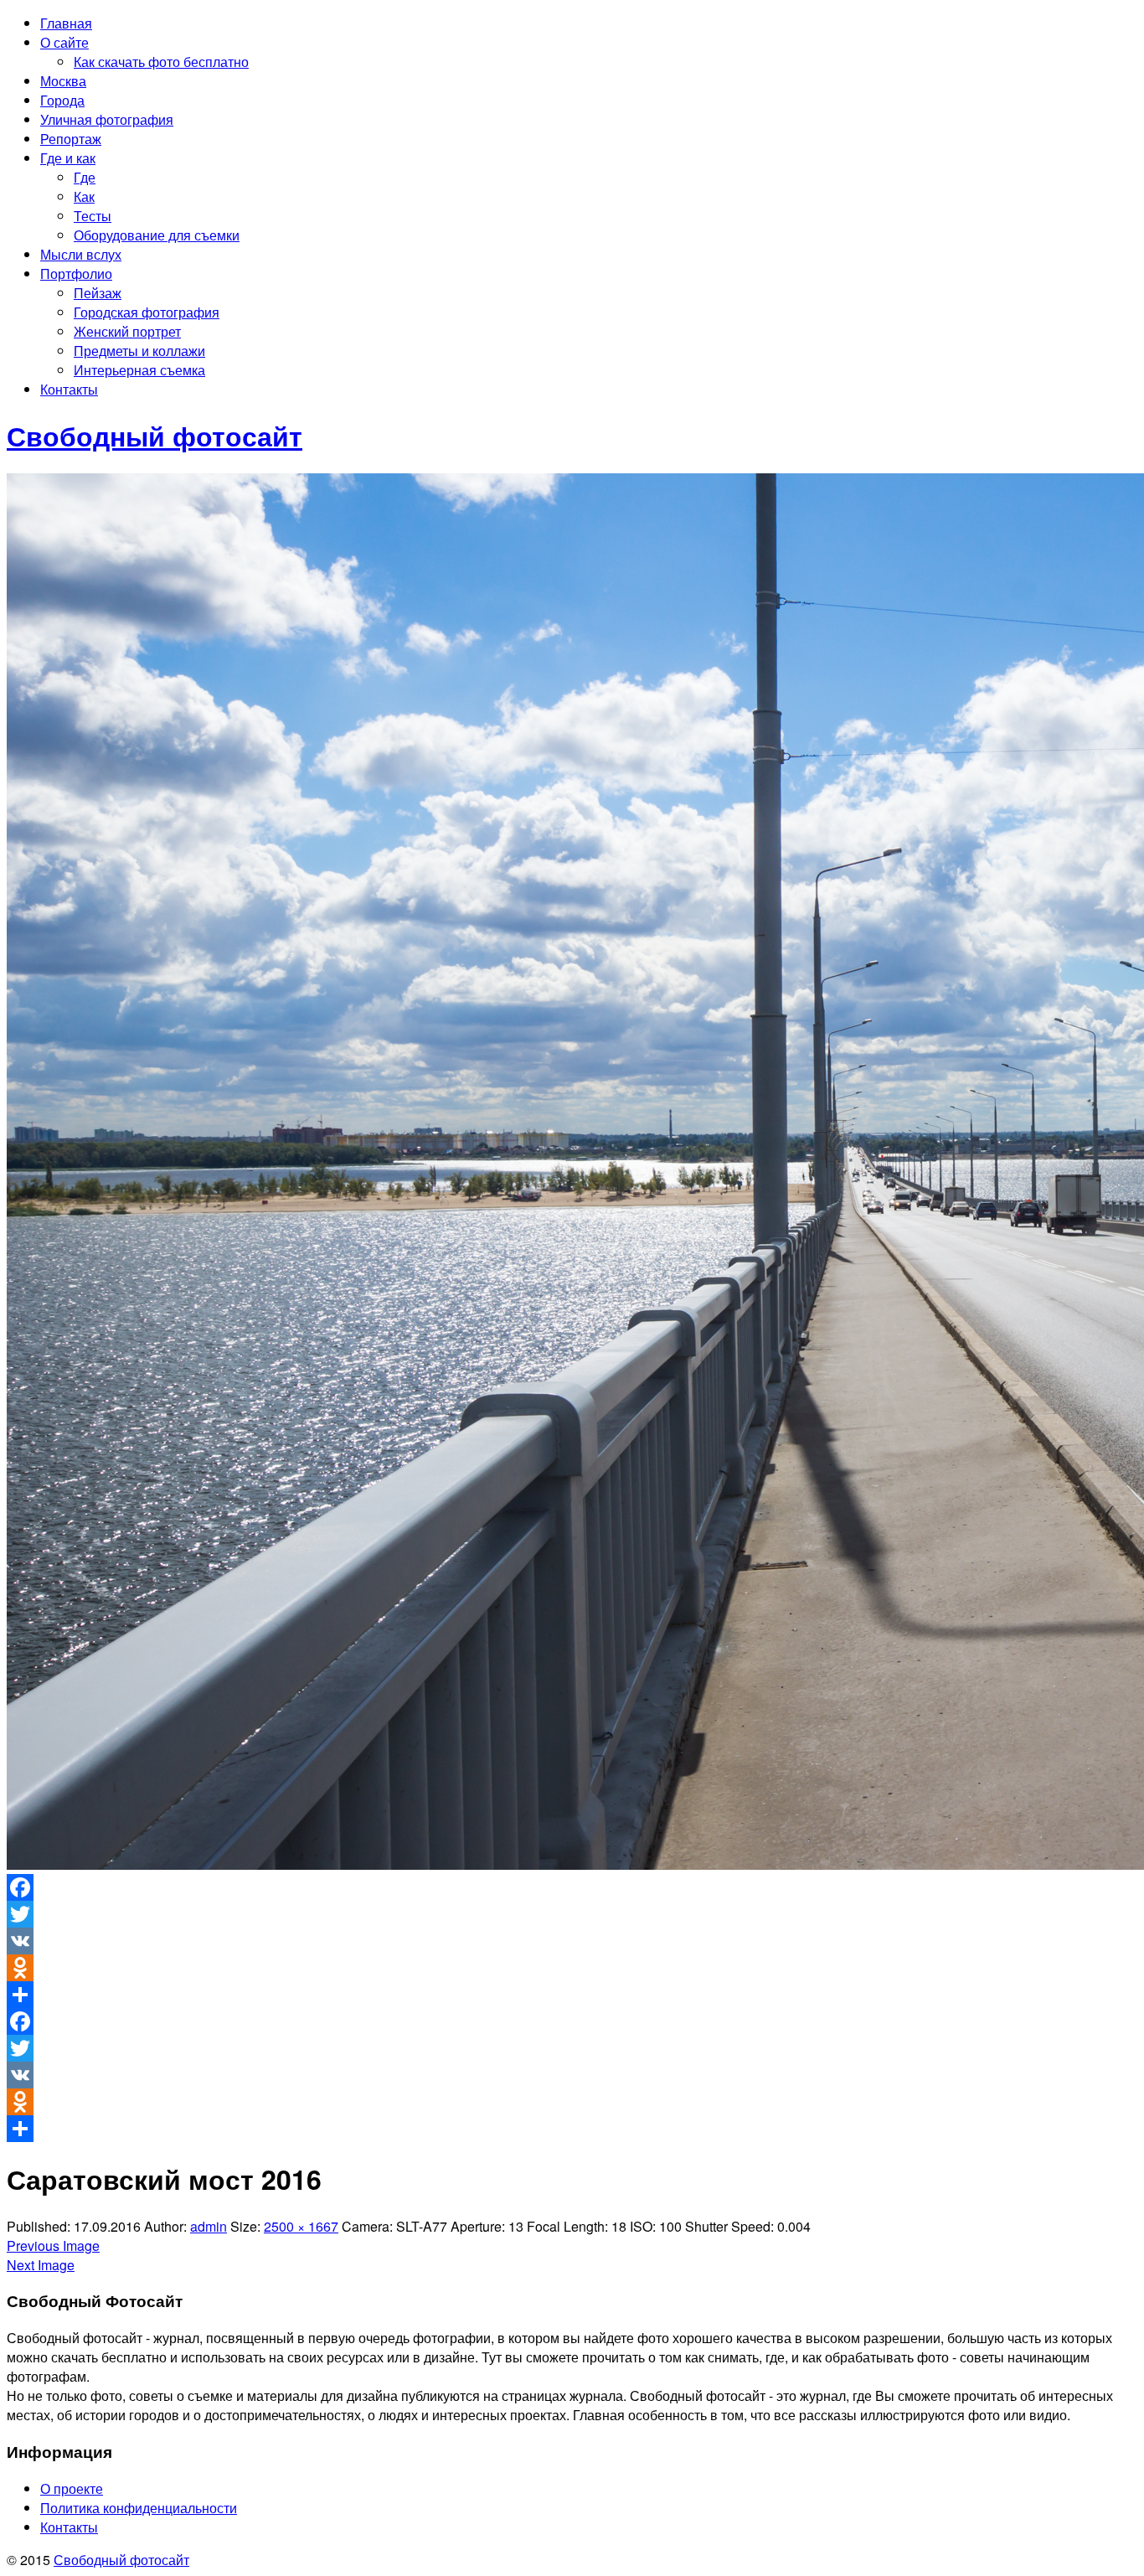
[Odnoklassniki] (572, 1968)
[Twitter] (572, 1914)
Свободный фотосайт (121, 2560)
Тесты (93, 216)
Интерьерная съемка (139, 370)
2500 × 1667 (301, 2226)
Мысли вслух (81, 254)
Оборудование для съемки (157, 235)
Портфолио (76, 274)
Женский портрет (127, 331)
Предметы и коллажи (139, 351)
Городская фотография (147, 312)
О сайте (64, 42)
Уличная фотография (107, 119)
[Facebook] (572, 1887)
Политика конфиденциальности (139, 2508)
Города (62, 100)
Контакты (69, 389)
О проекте (72, 2488)
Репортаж (71, 139)
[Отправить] (572, 1995)
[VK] (572, 1941)
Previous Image (53, 2246)
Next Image (41, 2265)
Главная (66, 23)
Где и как (68, 158)
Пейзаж (98, 293)
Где (85, 177)
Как (84, 196)
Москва (63, 81)
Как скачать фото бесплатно (161, 62)
